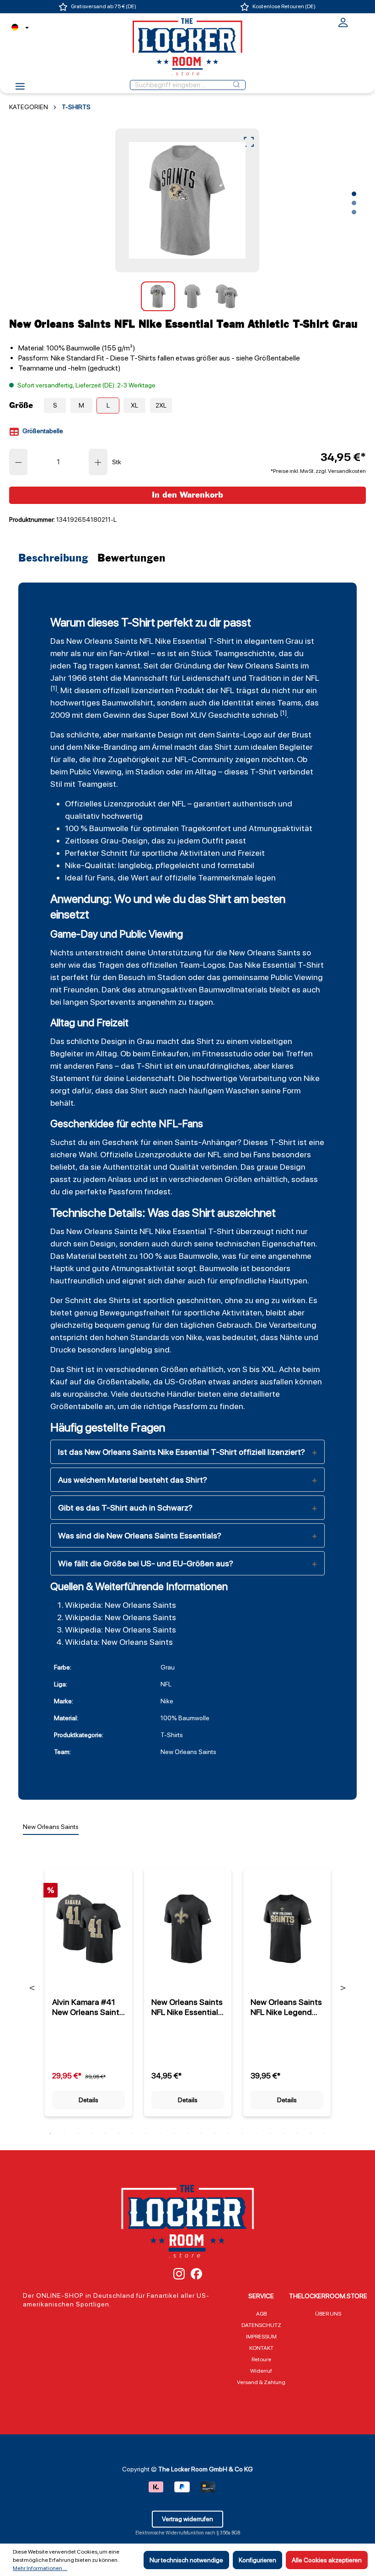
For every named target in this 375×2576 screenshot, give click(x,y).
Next (343, 1988)
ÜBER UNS (328, 2314)
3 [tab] (78, 2133)
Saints (228, 734)
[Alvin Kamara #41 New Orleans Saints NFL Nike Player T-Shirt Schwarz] (88, 1929)
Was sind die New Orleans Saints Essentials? (140, 1535)
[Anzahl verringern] (18, 462)
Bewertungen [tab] (131, 559)
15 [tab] (242, 2133)
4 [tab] (91, 2133)
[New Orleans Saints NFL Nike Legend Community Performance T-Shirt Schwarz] (287, 1929)
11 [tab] (187, 2133)
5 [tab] (105, 2133)
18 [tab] (284, 2133)
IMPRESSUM (261, 2337)
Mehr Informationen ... (40, 2568)
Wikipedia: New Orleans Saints (121, 1605)
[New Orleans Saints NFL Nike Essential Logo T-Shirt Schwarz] (188, 1929)
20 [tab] (311, 2133)
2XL (161, 405)
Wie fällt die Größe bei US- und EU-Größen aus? (146, 1563)
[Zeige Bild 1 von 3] (354, 194)
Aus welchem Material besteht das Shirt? (133, 1480)
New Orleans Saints (102, 641)
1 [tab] (50, 2133)
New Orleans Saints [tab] (51, 1827)
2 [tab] (64, 2133)
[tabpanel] (88, 1987)
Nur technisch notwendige (186, 2560)
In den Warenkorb (187, 495)
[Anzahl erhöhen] (98, 462)
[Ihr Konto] (343, 26)
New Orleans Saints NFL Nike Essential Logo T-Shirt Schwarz (187, 2007)
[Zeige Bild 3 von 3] (354, 212)
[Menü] (20, 89)
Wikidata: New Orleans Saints (119, 1642)
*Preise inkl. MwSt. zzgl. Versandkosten (318, 471)
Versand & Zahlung (261, 2382)
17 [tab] (270, 2133)
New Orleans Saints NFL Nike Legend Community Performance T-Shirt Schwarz (286, 2007)
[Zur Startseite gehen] (187, 47)
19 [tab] (297, 2133)
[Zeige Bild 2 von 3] (354, 203)
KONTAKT (261, 2348)
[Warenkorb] (360, 21)
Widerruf (261, 2371)
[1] (54, 688)
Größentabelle (42, 431)
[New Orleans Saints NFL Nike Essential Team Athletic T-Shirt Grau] (187, 200)
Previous (32, 1988)
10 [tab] (174, 2133)
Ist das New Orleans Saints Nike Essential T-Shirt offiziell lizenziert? (182, 1452)
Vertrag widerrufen (187, 2519)
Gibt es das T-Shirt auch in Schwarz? (125, 1508)
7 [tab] (133, 2133)
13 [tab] (215, 2133)
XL (134, 405)
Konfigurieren (257, 2560)
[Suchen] (236, 85)
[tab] (56, 559)
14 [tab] (229, 2133)
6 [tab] (119, 2133)
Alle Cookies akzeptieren (327, 2560)
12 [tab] (201, 2133)
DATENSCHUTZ (261, 2325)
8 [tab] (146, 2133)
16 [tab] (256, 2133)
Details (88, 2100)
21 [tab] (325, 2133)
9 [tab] (160, 2133)
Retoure (261, 2359)
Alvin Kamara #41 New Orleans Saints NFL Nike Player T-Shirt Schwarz (88, 2007)
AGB (261, 2314)
